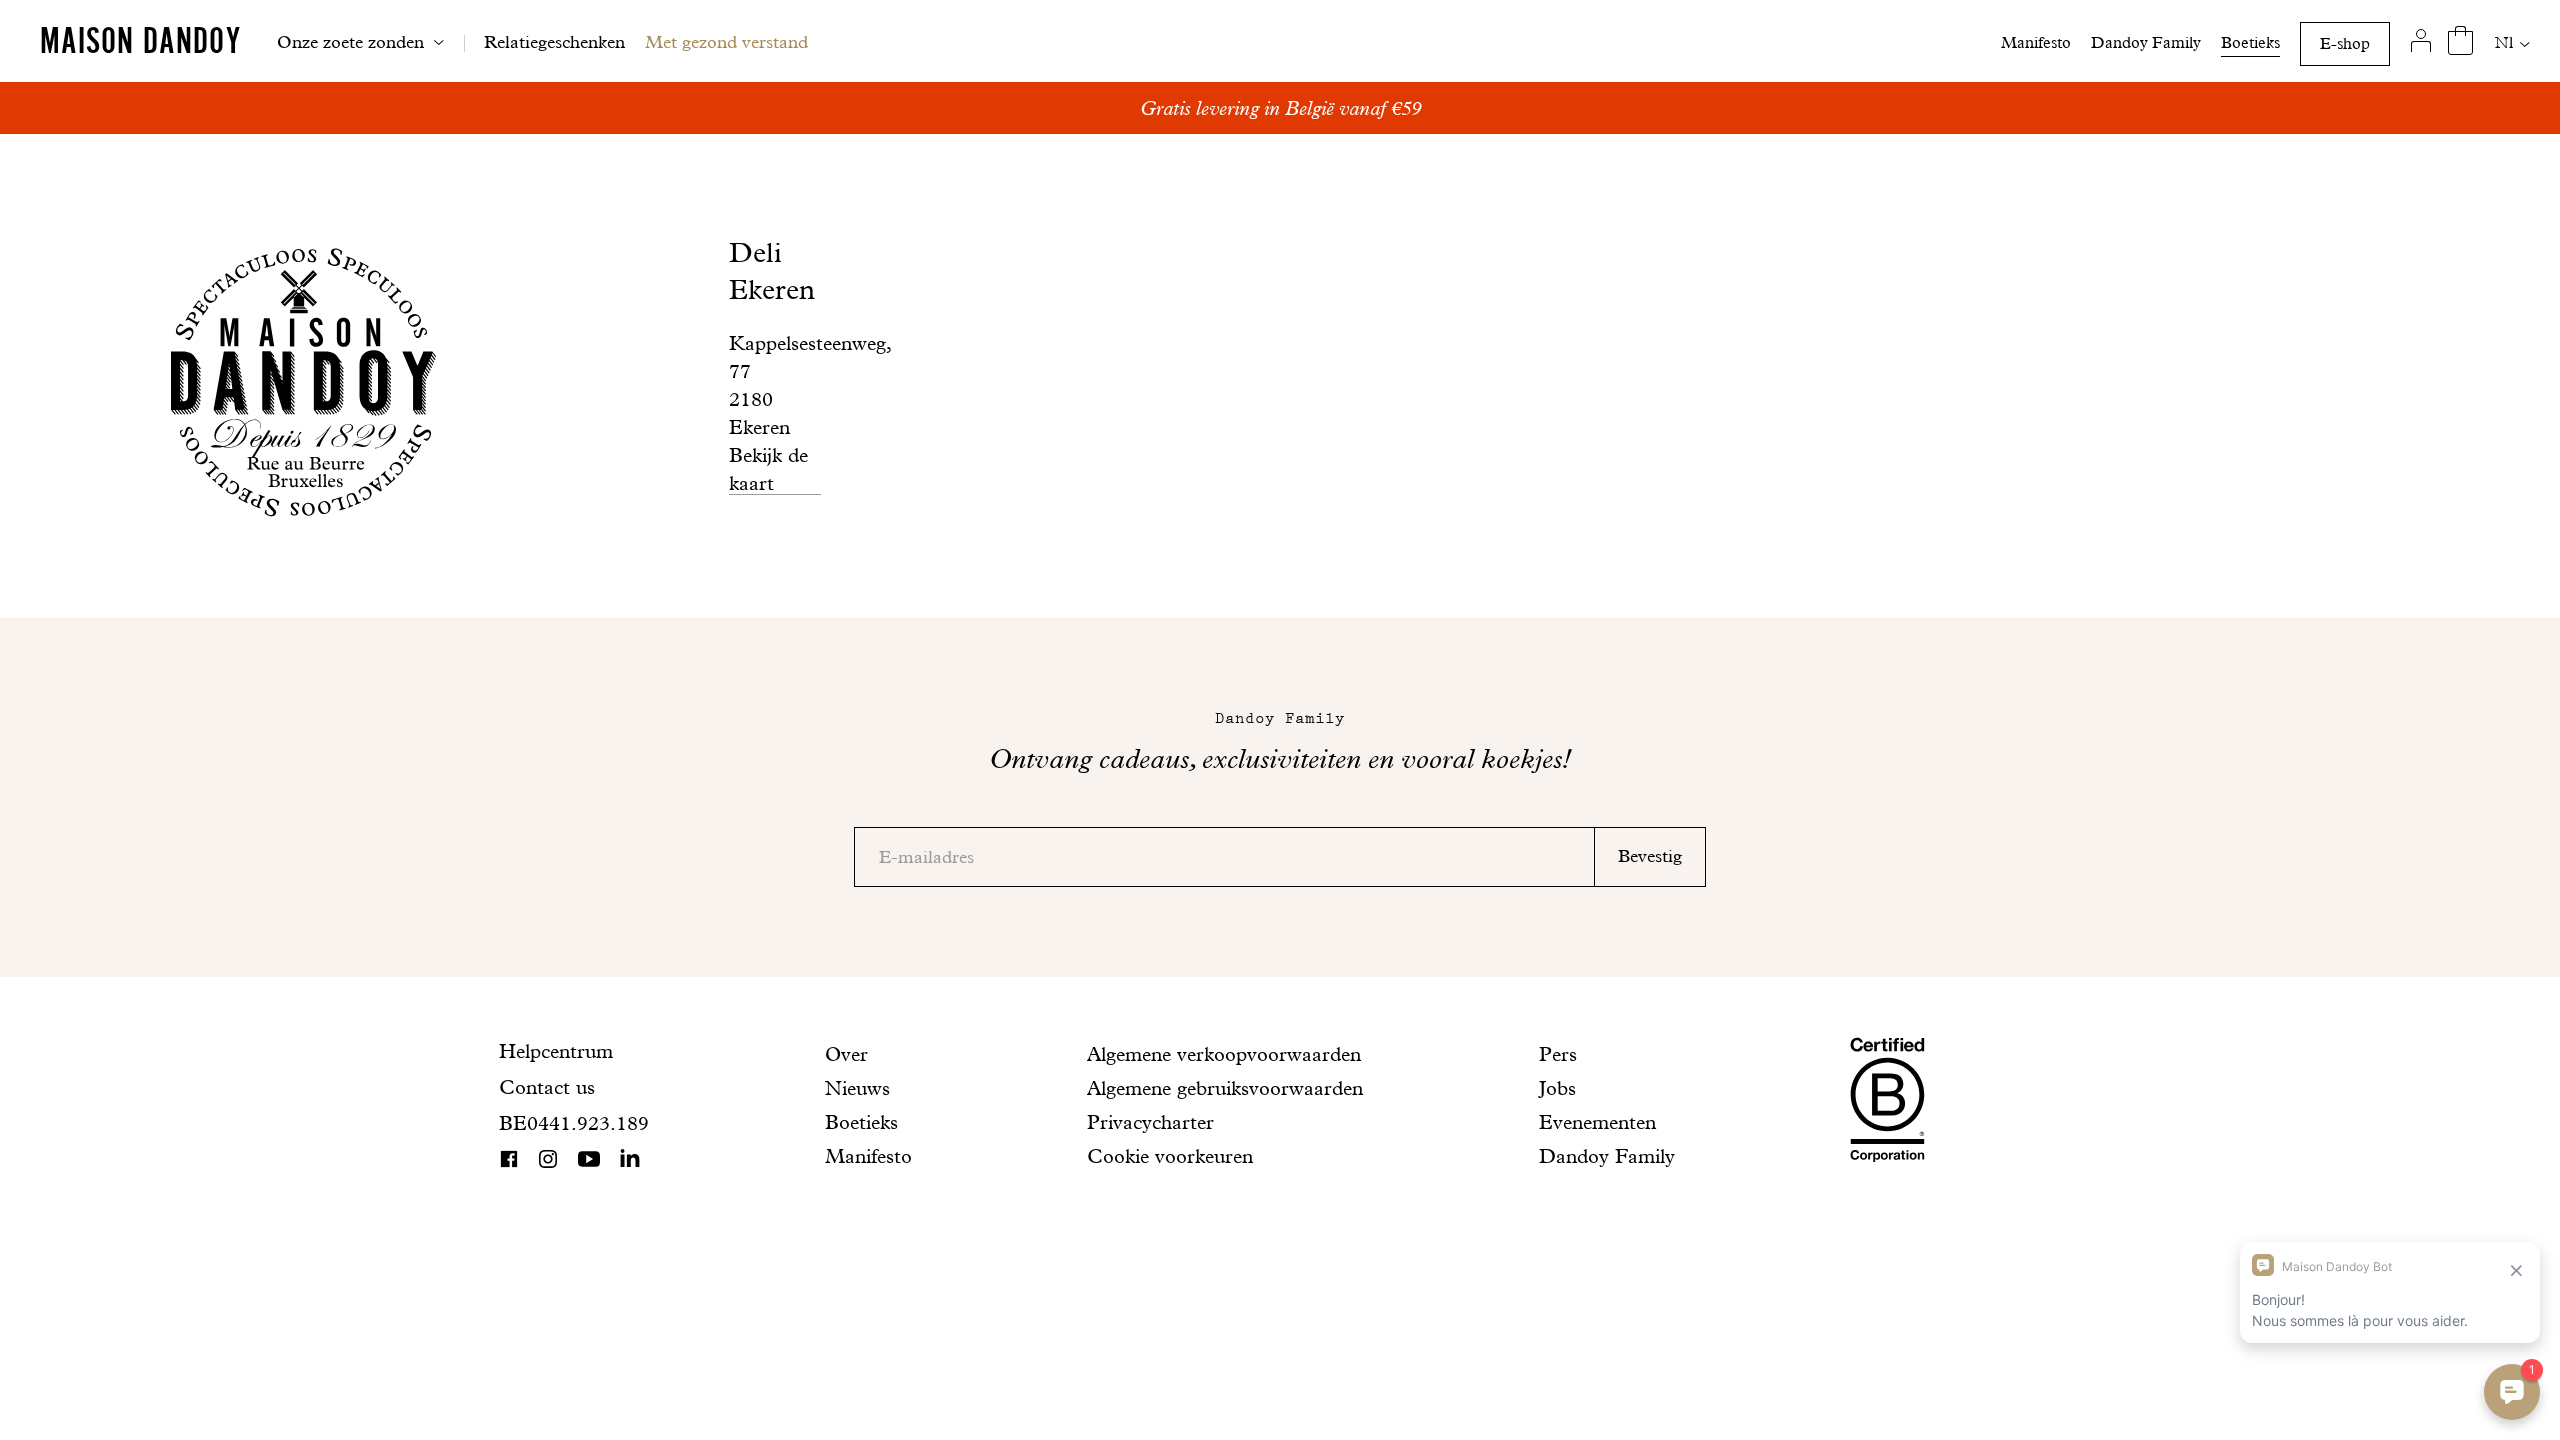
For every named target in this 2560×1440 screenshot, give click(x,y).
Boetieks (2250, 42)
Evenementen (1597, 1122)
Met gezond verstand (726, 41)
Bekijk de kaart (768, 469)
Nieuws (857, 1088)
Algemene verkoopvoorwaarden (1224, 1054)
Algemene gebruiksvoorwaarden (1225, 1088)
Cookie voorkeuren (1170, 1156)
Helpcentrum (556, 1051)
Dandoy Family (2146, 42)
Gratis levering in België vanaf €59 (1280, 108)
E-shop (2345, 43)
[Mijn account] (2420, 41)
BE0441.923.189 (574, 1123)
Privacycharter (1150, 1122)
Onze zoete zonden (350, 41)
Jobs (1557, 1088)
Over (846, 1054)
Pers (1558, 1054)
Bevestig (1650, 855)
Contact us (547, 1087)
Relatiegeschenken (554, 41)
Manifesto (2036, 42)
